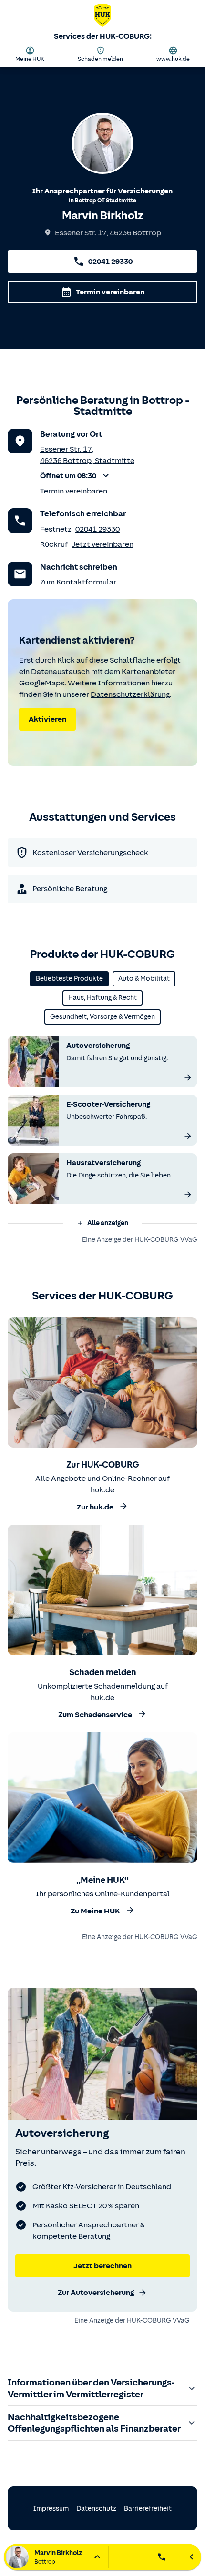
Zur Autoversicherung (96, 2293)
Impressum (51, 2509)
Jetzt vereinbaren (102, 544)
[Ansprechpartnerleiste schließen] (191, 2557)
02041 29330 (110, 262)
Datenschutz (96, 2509)
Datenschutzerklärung (130, 694)
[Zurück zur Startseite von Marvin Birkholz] (102, 17)
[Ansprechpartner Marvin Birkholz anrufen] (162, 2557)
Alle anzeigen (108, 1223)
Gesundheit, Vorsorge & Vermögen (102, 1017)
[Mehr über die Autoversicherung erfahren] (188, 1077)
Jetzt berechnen (102, 2266)
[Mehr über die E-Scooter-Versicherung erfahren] (188, 1136)
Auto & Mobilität (144, 979)
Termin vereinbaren (110, 292)
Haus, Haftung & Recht (102, 998)
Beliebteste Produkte (69, 979)
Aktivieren (47, 719)
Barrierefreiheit (148, 2509)
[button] (87, 476)
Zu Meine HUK (95, 1911)
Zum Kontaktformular (78, 582)
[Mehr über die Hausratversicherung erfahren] (188, 1195)
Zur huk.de (95, 1508)
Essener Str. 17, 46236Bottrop (108, 233)
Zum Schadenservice (95, 1715)
